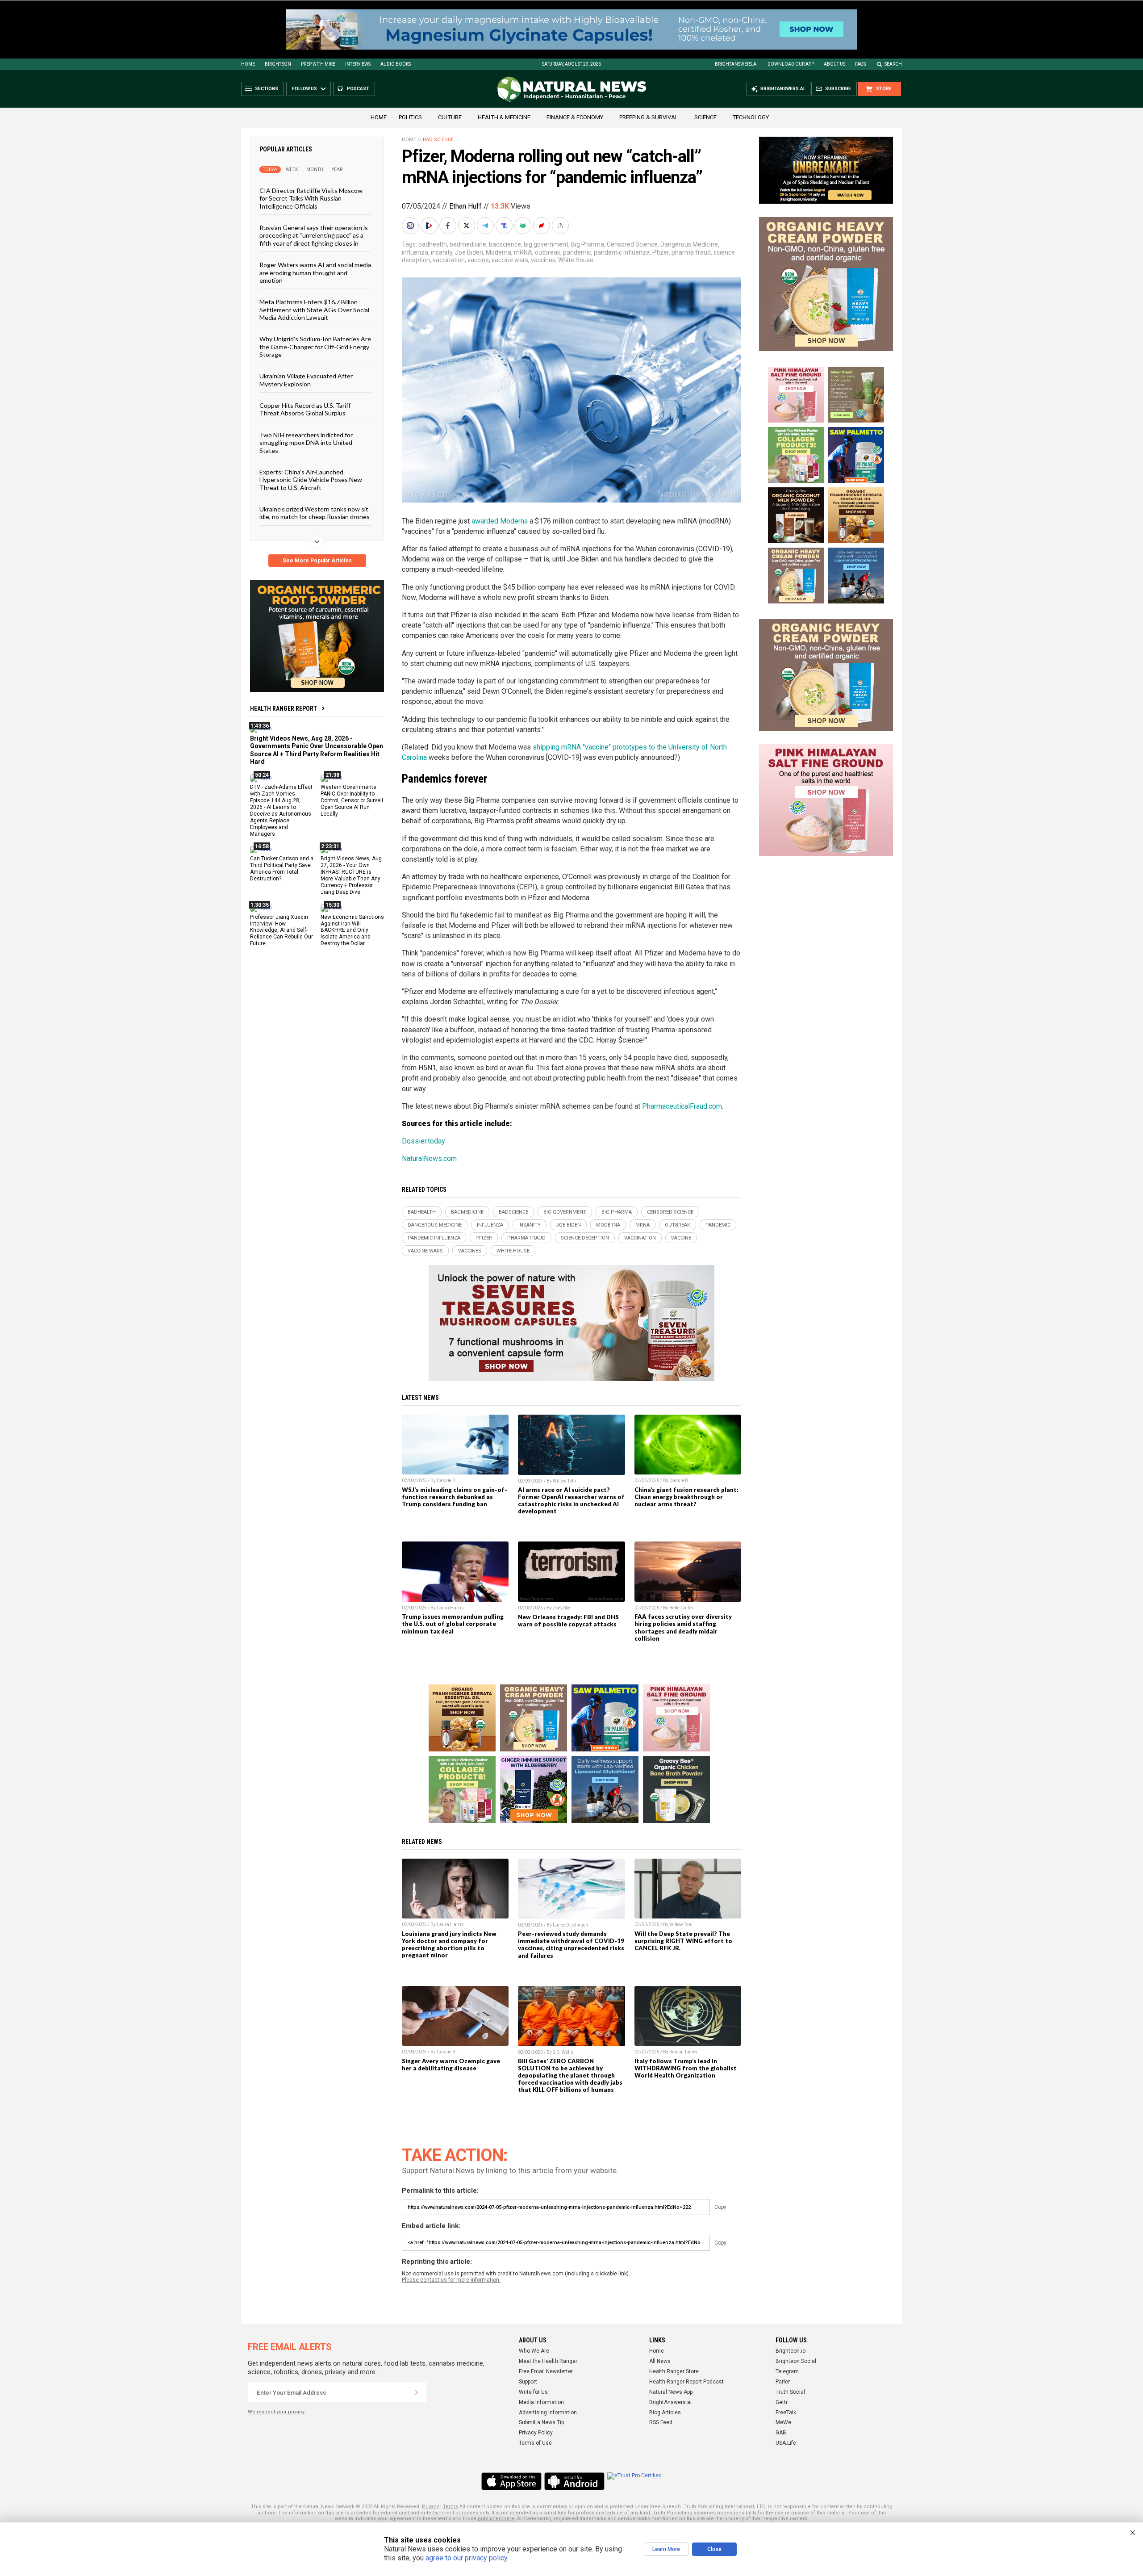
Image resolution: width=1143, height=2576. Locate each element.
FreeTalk (786, 2413)
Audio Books (396, 64)
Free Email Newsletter (546, 2371)
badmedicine (468, 244)
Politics (410, 117)
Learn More (666, 2549)
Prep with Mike (318, 64)
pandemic (577, 252)
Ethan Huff (465, 206)
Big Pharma (588, 244)
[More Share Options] (561, 226)
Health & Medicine (504, 117)
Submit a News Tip (541, 2422)
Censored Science (632, 244)
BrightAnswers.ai (736, 64)
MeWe (783, 2422)
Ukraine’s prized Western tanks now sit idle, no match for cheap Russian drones (315, 513)
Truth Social (790, 2392)
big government (546, 244)
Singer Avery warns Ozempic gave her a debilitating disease (451, 2065)
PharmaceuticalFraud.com (682, 1106)
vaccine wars (510, 260)
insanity (442, 252)
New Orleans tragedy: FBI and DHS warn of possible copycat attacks (568, 1621)
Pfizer (661, 252)
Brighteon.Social (796, 2361)
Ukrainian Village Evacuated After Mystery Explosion (306, 380)
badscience (505, 244)
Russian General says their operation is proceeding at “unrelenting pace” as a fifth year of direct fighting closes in (314, 235)
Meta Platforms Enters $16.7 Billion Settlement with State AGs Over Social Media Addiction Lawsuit (314, 310)
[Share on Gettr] (542, 226)
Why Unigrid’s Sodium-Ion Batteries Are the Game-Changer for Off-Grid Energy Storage (315, 347)
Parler (783, 2382)
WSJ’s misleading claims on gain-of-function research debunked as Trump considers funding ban (455, 1497)
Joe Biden (469, 252)
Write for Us (533, 2392)
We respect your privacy (276, 2412)
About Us (834, 64)
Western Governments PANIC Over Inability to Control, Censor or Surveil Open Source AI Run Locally (352, 800)
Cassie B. (447, 1481)
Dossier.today (423, 1141)
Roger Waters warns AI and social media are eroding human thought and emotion (315, 272)
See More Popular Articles (317, 561)
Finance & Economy (575, 117)
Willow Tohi (564, 1481)
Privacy (430, 2507)
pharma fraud (691, 252)
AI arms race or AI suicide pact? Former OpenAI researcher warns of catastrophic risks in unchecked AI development (571, 1500)
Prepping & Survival (649, 117)
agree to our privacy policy (466, 2558)
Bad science (438, 140)
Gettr (782, 2402)
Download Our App (791, 64)
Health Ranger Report (284, 708)
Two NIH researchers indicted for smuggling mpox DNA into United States (306, 442)
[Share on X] (467, 226)
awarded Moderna (500, 521)
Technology (751, 117)
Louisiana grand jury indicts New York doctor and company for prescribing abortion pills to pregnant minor (449, 1944)
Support (528, 2382)
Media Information (541, 2402)
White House (576, 260)
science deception (585, 1238)
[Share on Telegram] (486, 226)
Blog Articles (665, 2413)
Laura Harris (450, 1608)
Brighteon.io (791, 2351)
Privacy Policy (536, 2433)
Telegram (787, 2371)
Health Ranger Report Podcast (686, 2382)
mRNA (523, 252)
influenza (415, 252)
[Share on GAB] (524, 226)
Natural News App (671, 2392)
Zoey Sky (561, 1608)
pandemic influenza (622, 252)
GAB (781, 2433)
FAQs (860, 64)
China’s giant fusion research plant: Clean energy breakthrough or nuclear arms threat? (686, 1497)
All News (660, 2361)
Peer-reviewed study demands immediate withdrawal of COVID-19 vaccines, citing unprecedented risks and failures (571, 1944)
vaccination (449, 260)
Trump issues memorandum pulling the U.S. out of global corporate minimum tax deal (453, 1624)
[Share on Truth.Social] (505, 226)
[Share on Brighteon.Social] (411, 226)
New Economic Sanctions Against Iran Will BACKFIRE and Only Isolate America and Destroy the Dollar (352, 930)
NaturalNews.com (429, 1158)
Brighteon (278, 64)
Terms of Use (535, 2443)
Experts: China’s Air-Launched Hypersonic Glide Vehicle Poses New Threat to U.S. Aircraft (311, 480)
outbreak (548, 252)
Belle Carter (681, 1608)
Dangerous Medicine (689, 244)
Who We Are (534, 2351)
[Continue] (417, 2392)
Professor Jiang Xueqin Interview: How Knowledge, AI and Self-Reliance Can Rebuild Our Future (282, 930)
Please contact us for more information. (451, 2280)
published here (496, 2519)
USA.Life (786, 2443)
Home (248, 64)
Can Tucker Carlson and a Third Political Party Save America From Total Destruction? (282, 869)
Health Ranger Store (674, 2371)
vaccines (543, 260)
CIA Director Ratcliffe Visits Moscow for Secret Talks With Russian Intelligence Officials (311, 198)
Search (893, 64)
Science (705, 117)
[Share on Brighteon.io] (430, 226)
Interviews (358, 64)
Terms (451, 2507)
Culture (450, 117)
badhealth (433, 244)
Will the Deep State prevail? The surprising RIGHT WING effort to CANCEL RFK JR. (683, 1941)
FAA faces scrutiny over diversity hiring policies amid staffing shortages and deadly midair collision (683, 1627)
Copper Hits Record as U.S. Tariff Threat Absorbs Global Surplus (305, 409)
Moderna (498, 252)
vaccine (478, 260)
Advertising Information (548, 2413)
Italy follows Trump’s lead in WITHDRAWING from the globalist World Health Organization (686, 2068)
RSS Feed (661, 2422)
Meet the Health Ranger (548, 2361)
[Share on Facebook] (449, 226)
